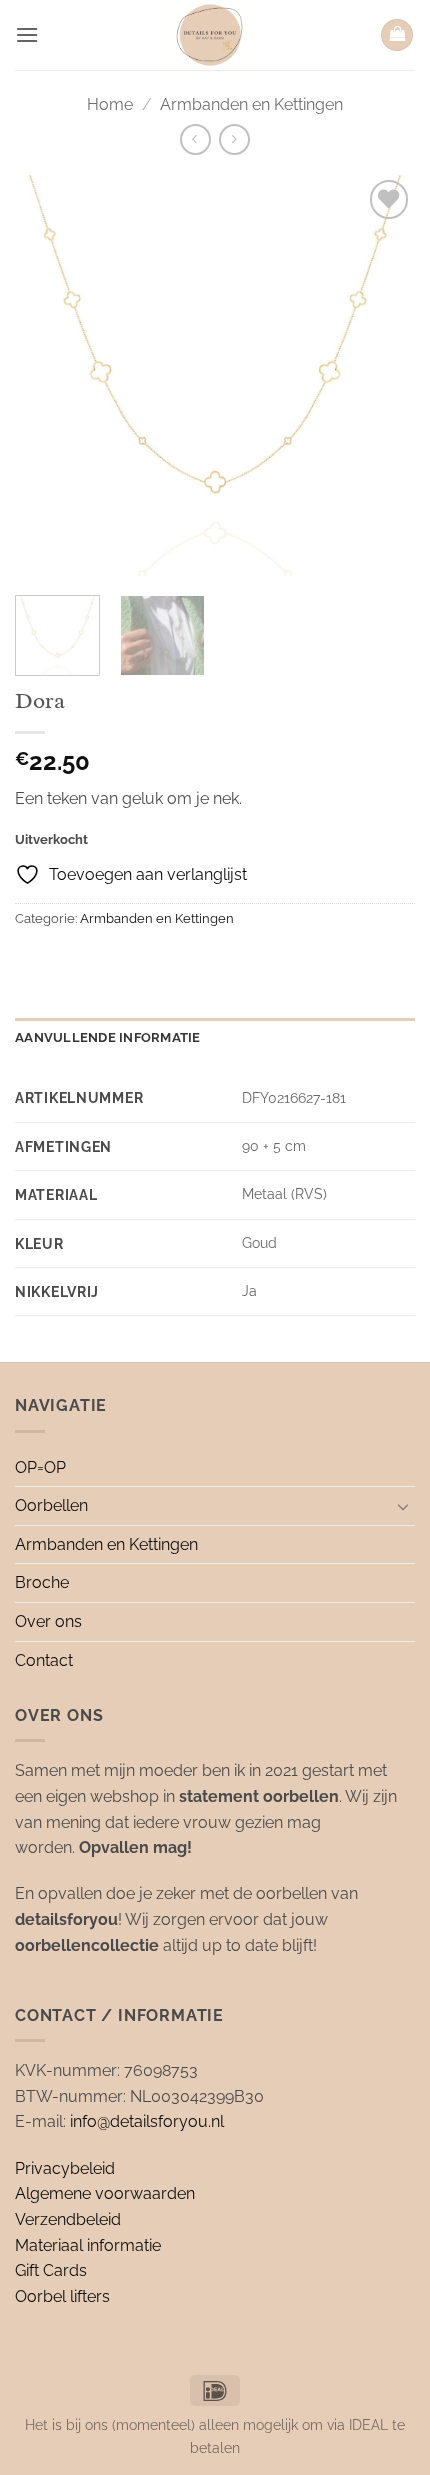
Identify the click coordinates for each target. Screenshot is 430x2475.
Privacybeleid (65, 2168)
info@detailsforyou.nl (147, 2121)
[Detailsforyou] (209, 35)
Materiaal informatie (88, 2245)
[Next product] (195, 139)
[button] (27, 34)
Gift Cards (51, 2270)
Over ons (48, 1621)
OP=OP (40, 1467)
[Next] (382, 376)
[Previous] (48, 376)
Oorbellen (51, 1505)
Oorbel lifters (62, 2296)
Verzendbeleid (68, 2219)
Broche (42, 1582)
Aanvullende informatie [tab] (108, 1037)
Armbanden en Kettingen (251, 104)
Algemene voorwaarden (105, 2193)
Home (110, 104)
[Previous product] (234, 139)
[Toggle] (403, 1506)
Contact (44, 1660)
